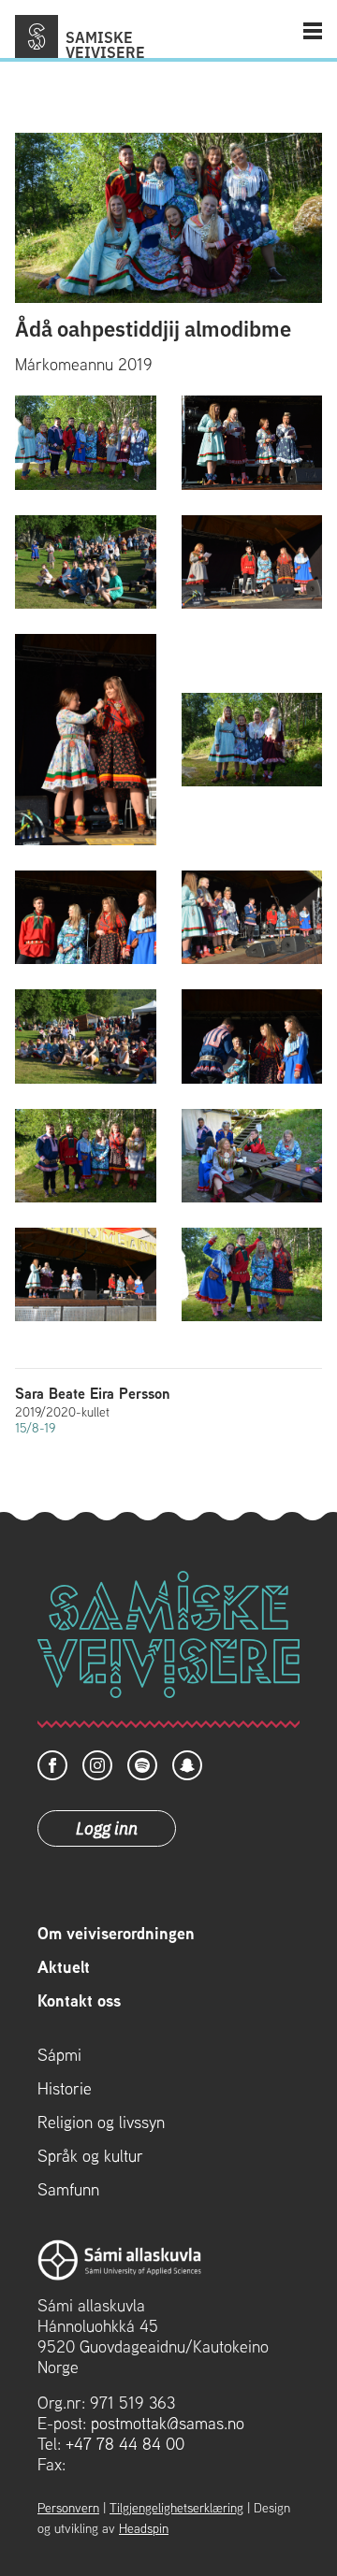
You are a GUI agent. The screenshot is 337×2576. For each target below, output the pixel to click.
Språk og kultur (90, 2156)
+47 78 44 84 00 (125, 2444)
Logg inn (107, 1827)
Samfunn (68, 2190)
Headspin (144, 2528)
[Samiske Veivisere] (37, 36)
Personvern (68, 2508)
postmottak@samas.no (168, 2423)
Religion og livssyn (101, 2123)
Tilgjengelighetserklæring (176, 2508)
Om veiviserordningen (116, 1934)
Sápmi (59, 2055)
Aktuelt (64, 1967)
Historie (65, 2089)
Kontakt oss (79, 2001)
